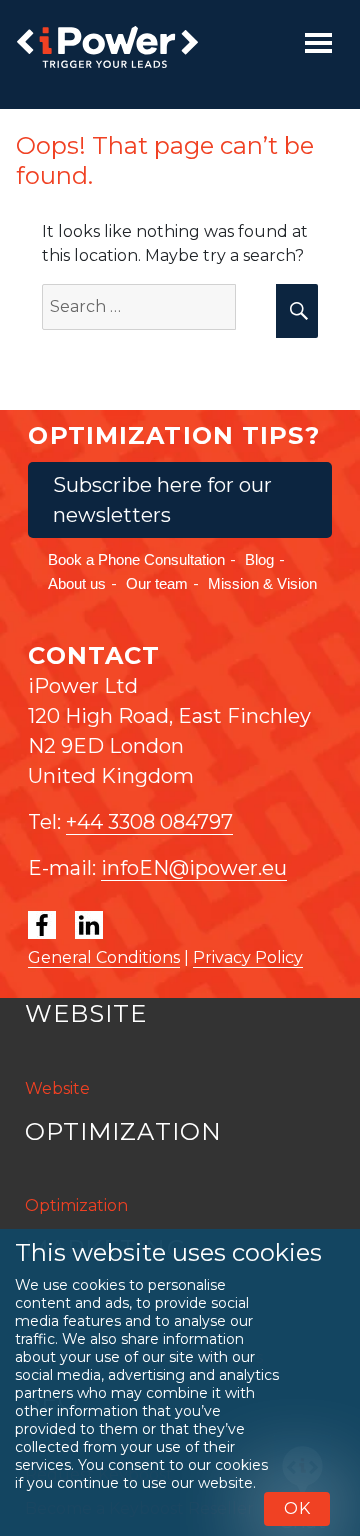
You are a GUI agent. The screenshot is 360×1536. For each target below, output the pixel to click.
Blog (259, 559)
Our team (157, 583)
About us (77, 583)
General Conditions (104, 957)
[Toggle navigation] (318, 43)
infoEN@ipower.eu (194, 868)
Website (57, 1088)
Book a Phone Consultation (136, 559)
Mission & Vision (262, 583)
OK (297, 1508)
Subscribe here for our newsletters (162, 500)
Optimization (76, 1205)
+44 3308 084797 (149, 822)
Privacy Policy (248, 957)
